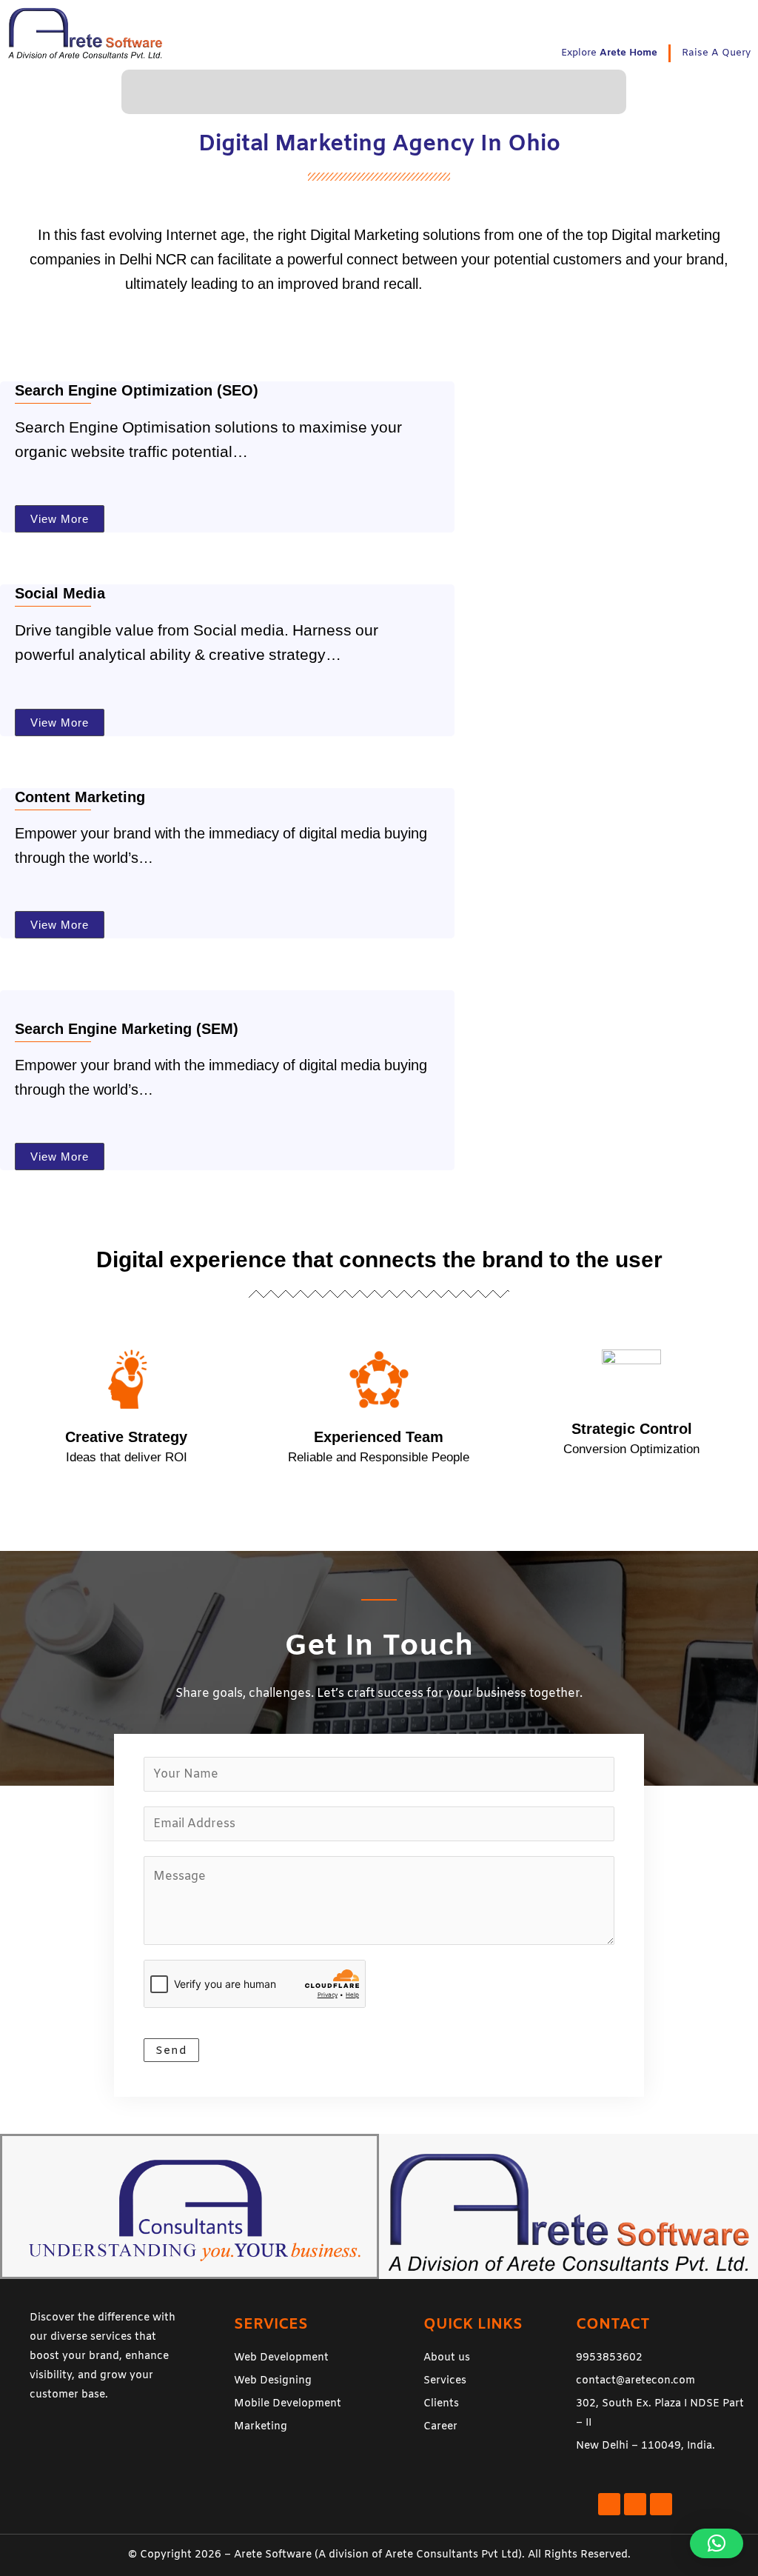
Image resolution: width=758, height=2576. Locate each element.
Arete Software (273, 2555)
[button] (374, 91)
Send (171, 2051)
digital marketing (480, 284)
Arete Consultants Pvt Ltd (452, 2555)
